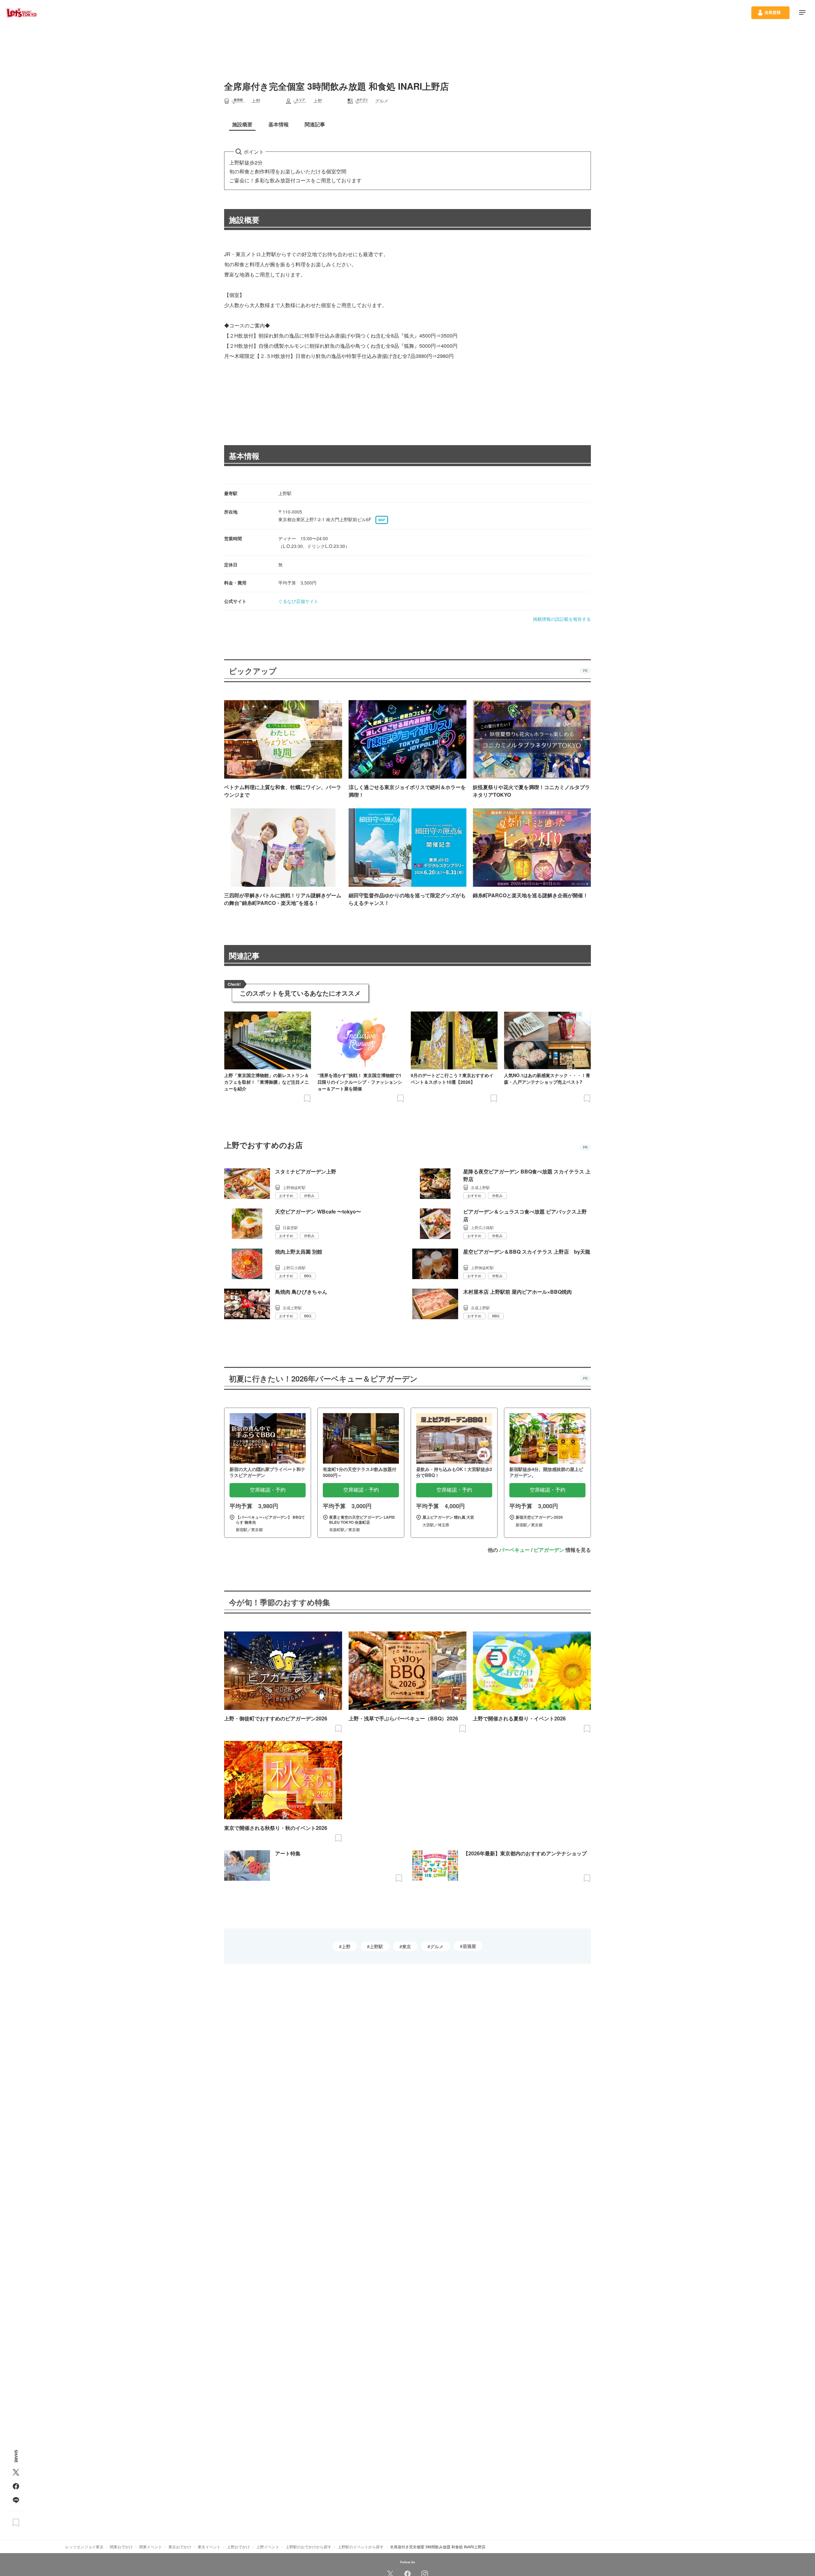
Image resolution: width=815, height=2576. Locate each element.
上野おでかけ (238, 2547)
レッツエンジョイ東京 (84, 2547)
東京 (407, 1946)
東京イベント (209, 2547)
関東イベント (151, 2547)
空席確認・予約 (268, 1490)
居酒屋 (469, 1946)
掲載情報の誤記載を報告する (562, 619)
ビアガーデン (549, 1550)
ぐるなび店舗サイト (298, 601)
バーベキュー (514, 1550)
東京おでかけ (180, 2547)
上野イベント (268, 2547)
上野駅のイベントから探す (361, 2547)
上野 (346, 1946)
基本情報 (244, 456)
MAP (382, 520)
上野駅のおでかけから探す (308, 2547)
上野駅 (376, 1946)
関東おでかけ (121, 2547)
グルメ (437, 1946)
